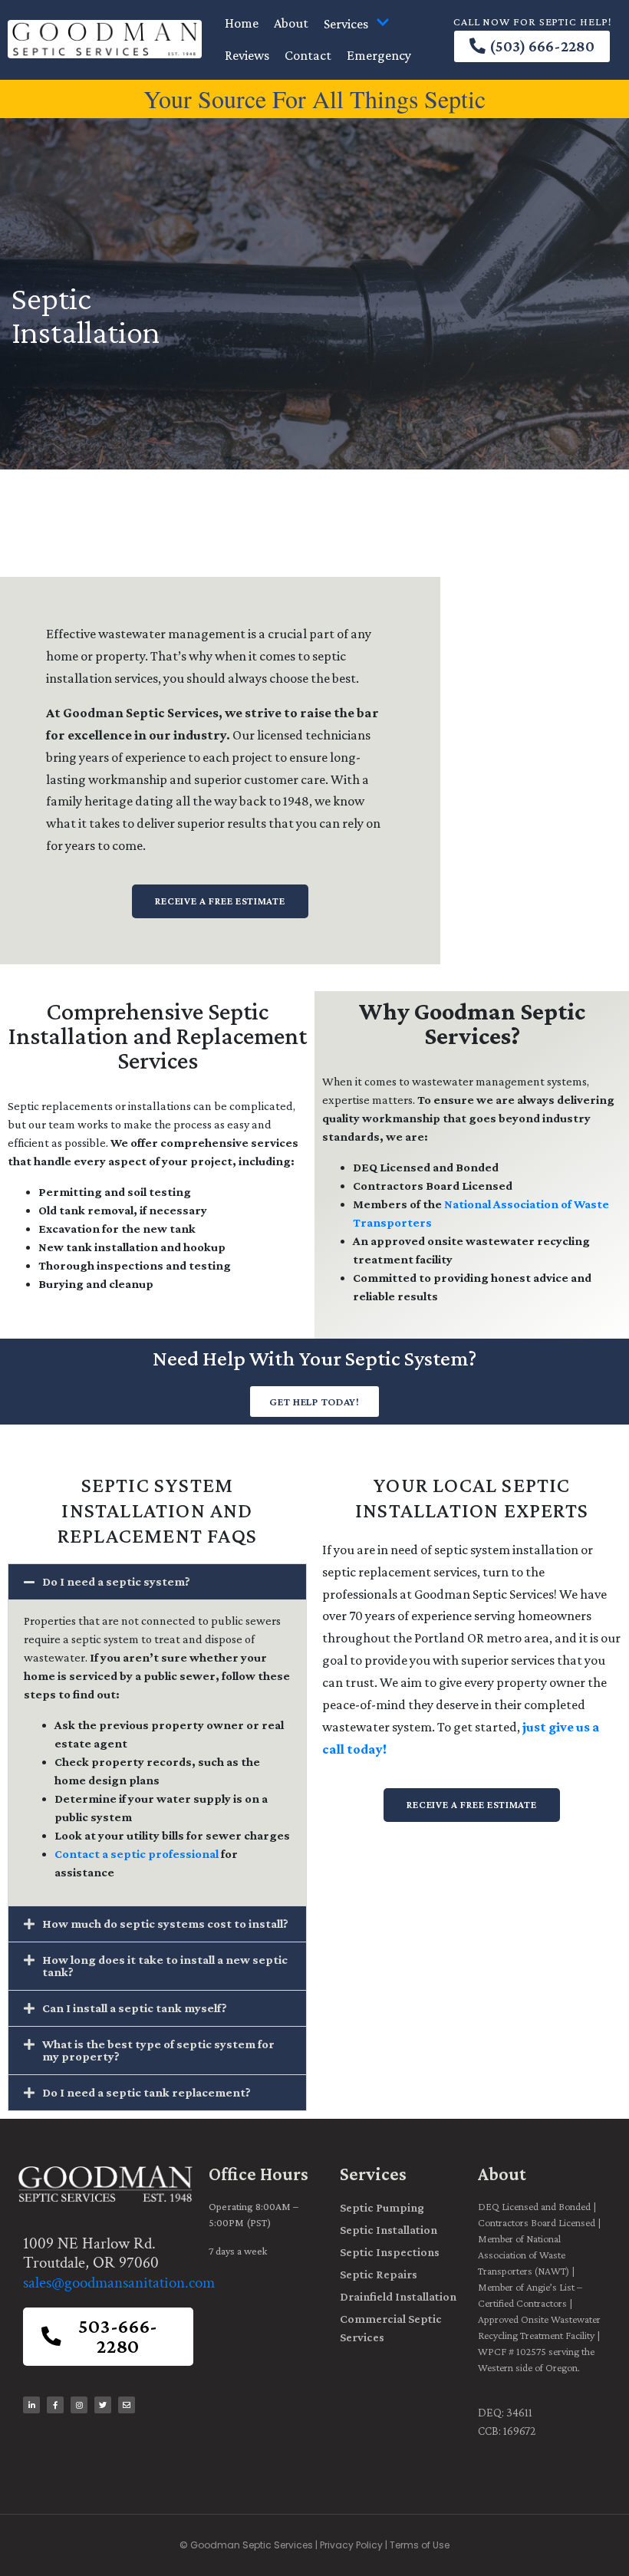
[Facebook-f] (55, 2405)
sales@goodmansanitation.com (119, 2283)
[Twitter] (103, 2405)
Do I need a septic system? (116, 1581)
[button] (157, 1582)
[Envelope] (127, 2405)
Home (242, 23)
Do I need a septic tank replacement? (147, 2092)
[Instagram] (79, 2405)
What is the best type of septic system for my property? (158, 2050)
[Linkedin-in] (31, 2405)
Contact (308, 55)
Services (346, 24)
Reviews (247, 55)
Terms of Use (420, 2545)
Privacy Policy (351, 2545)
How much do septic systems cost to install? (165, 1924)
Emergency (379, 55)
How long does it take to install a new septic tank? (165, 1966)
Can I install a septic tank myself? (135, 2008)
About (291, 23)
